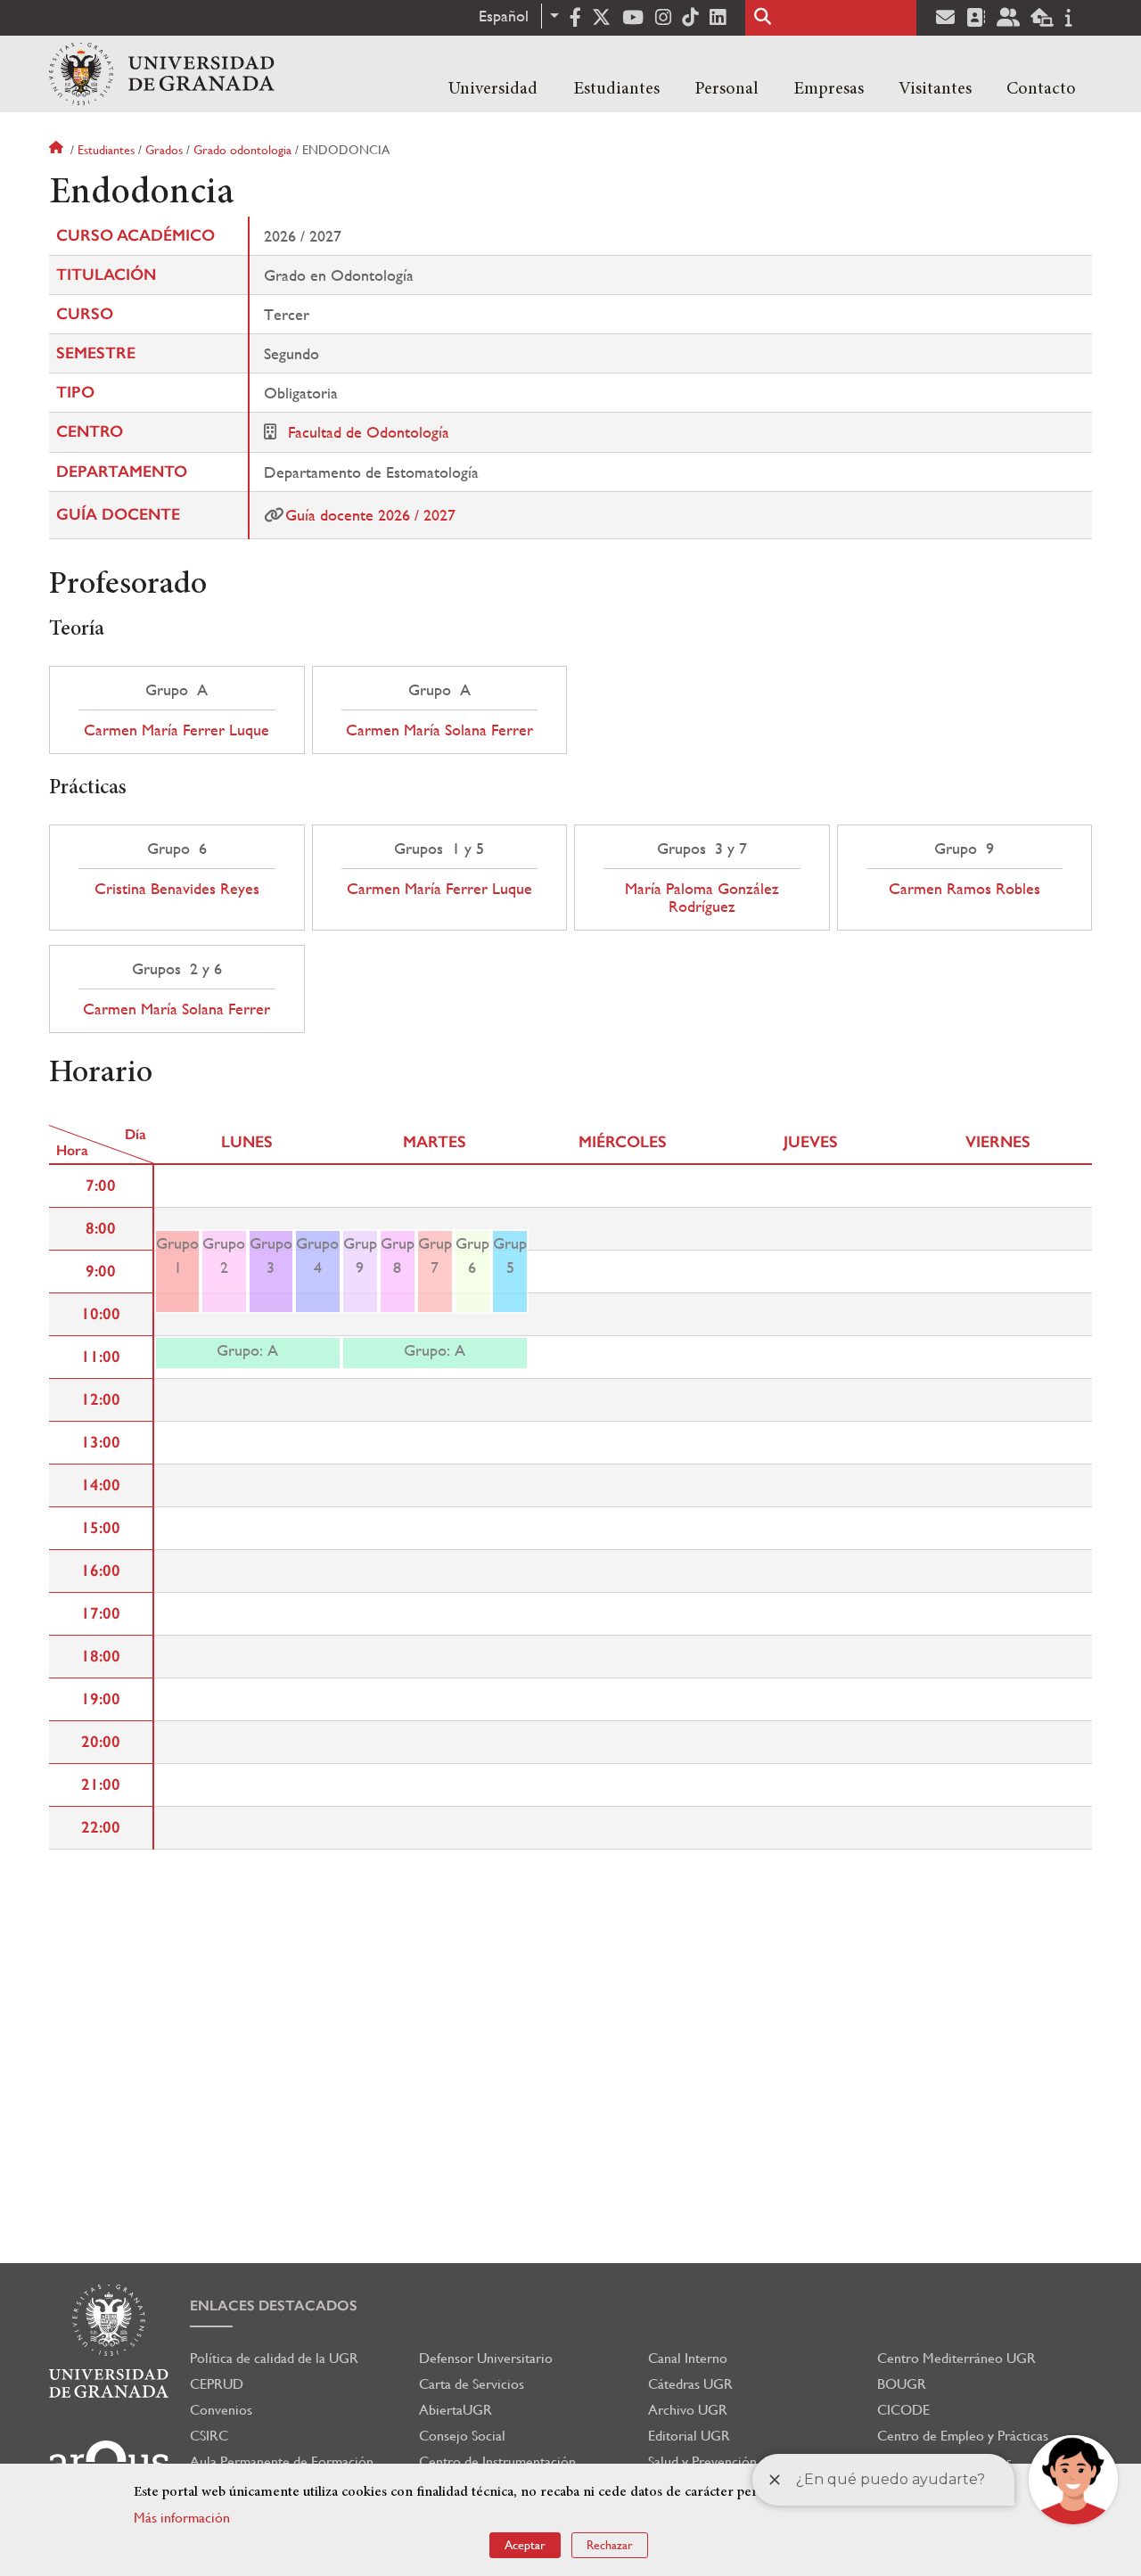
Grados (164, 150)
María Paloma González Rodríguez (702, 898)
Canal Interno (688, 2358)
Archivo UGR (688, 2410)
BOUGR (902, 2384)
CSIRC (209, 2436)
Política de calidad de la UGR (274, 2358)
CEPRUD (217, 2384)
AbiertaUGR (456, 2410)
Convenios (221, 2410)
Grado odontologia (242, 150)
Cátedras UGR (690, 2384)
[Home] (162, 74)
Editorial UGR (689, 2436)
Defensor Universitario (486, 2358)
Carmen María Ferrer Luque (176, 730)
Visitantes (935, 89)
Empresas (829, 89)
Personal (726, 89)
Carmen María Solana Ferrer (439, 730)
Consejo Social (462, 2436)
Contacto (1041, 89)
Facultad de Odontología (369, 432)
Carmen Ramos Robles (965, 889)
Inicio (58, 150)
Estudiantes (616, 89)
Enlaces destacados (274, 2305)
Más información (182, 2518)
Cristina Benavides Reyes (177, 889)
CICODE (903, 2410)
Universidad (493, 89)
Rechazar (610, 2545)
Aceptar (525, 2545)
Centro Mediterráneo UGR (956, 2358)
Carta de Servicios (472, 2384)
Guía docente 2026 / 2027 (370, 515)
